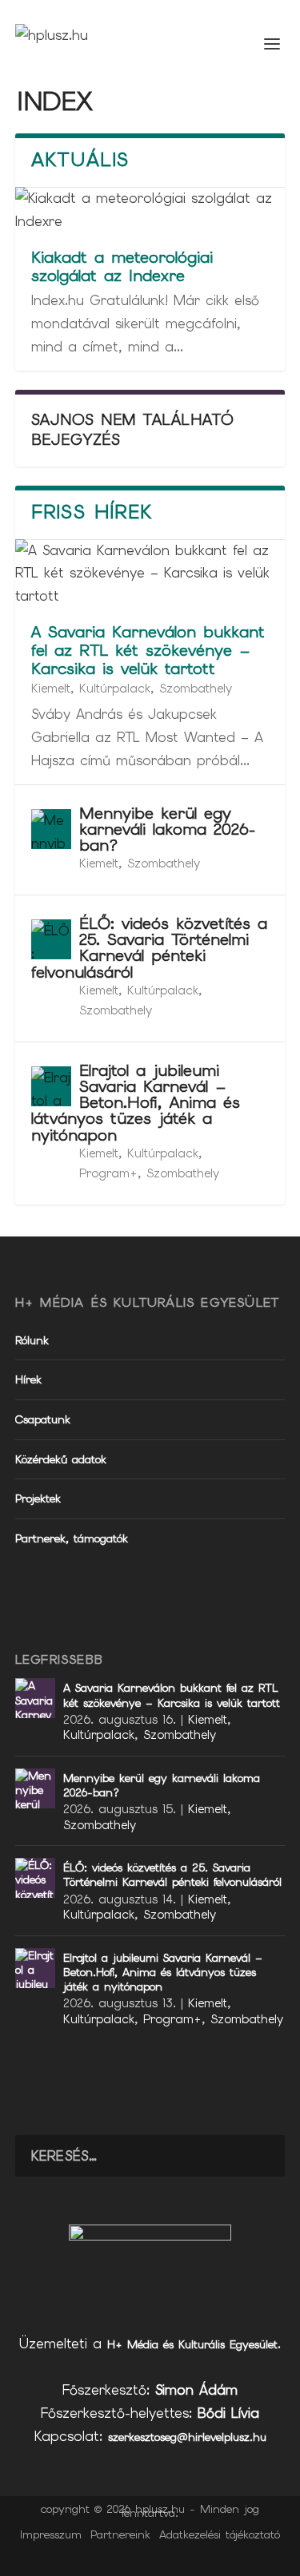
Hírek (28, 1379)
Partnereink (120, 2534)
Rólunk (32, 1340)
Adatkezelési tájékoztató (220, 2534)
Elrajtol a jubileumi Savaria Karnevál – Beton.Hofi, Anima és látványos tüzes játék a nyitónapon (136, 1103)
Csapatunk (43, 1419)
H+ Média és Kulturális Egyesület (192, 2344)
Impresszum (51, 2534)
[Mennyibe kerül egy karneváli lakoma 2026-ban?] (51, 829)
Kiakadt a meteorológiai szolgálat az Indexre (122, 266)
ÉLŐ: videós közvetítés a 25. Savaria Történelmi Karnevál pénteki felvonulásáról (149, 948)
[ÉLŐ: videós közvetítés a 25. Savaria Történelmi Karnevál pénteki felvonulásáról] (51, 939)
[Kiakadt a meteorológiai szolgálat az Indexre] (150, 210)
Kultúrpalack (115, 689)
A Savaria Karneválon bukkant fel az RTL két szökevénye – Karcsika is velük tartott (148, 650)
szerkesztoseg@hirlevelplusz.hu (187, 2437)
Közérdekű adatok (61, 1459)
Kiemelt (51, 689)
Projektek (38, 1498)
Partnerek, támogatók (72, 1538)
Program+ (108, 1173)
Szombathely (196, 689)
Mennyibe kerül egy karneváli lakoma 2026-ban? (168, 829)
